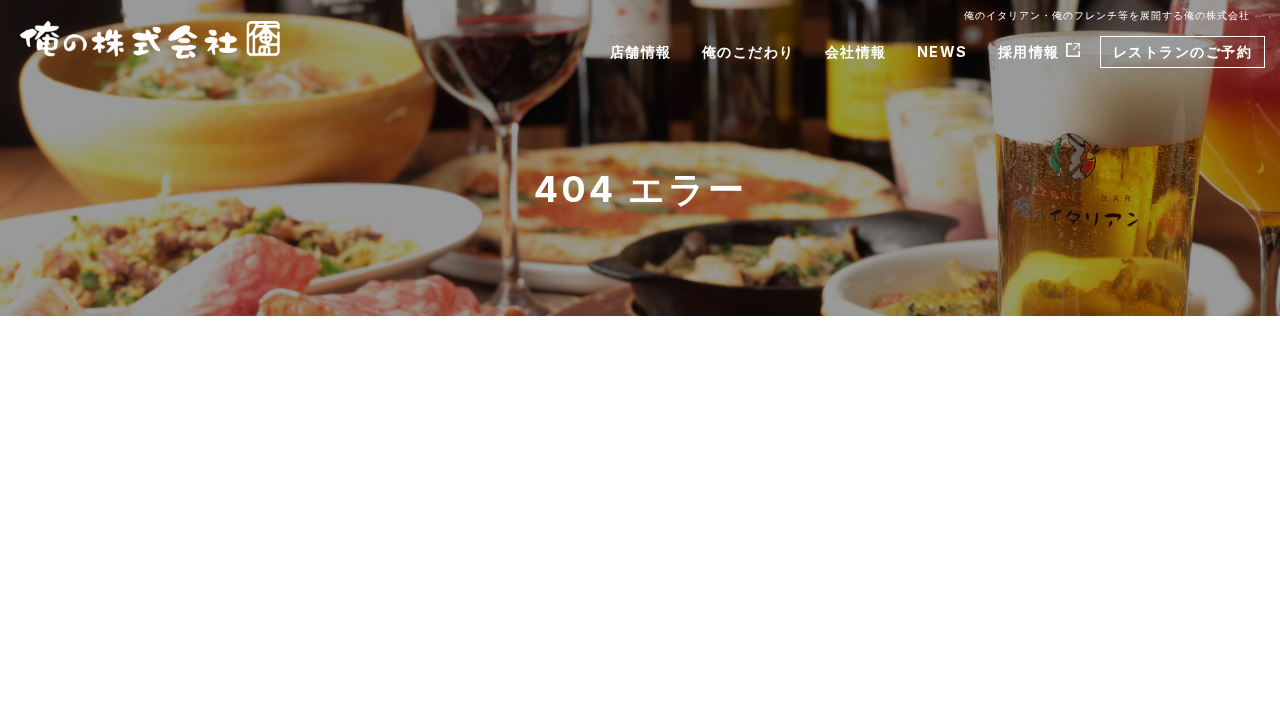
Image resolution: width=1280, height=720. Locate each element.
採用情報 (1029, 51)
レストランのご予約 (1183, 51)
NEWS (942, 51)
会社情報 (856, 51)
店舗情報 (641, 51)
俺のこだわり (748, 51)
